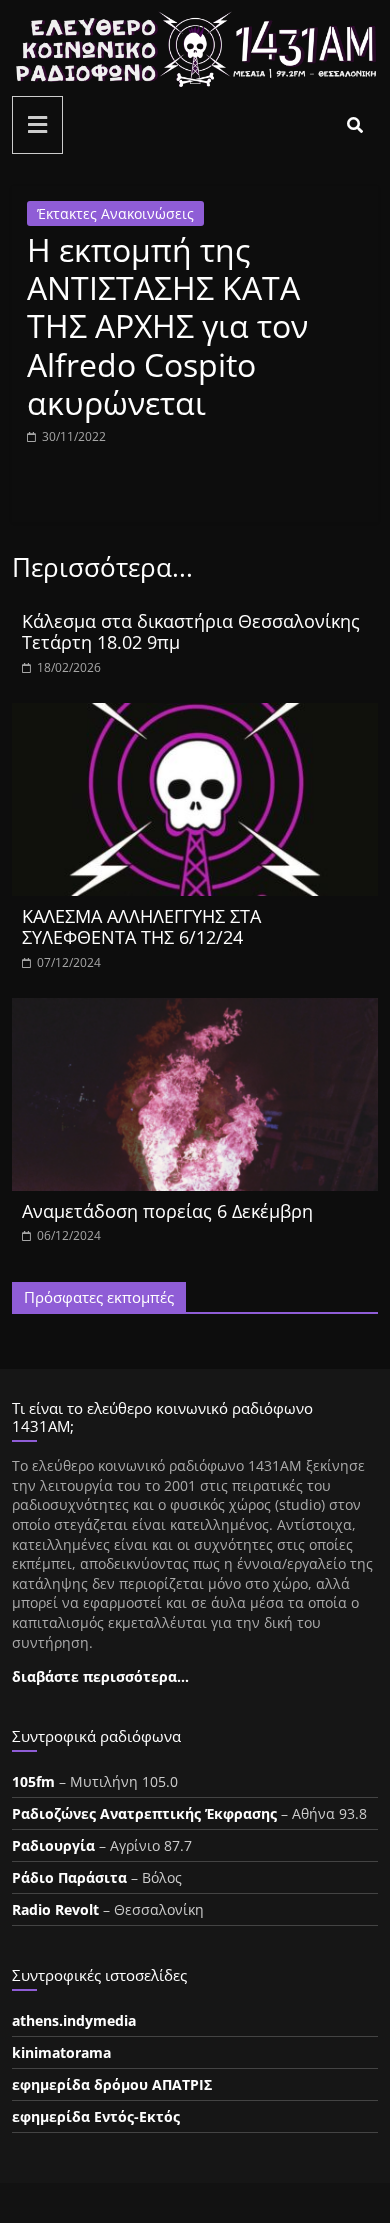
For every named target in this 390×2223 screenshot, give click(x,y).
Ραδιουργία (53, 1845)
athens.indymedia (74, 2020)
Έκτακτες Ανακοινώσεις (115, 213)
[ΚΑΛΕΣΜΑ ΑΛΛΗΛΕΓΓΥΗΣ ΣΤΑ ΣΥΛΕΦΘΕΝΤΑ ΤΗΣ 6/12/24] (195, 715)
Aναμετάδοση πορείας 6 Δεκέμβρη (167, 1211)
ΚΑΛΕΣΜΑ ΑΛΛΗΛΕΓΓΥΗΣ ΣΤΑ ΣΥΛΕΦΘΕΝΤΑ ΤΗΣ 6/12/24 (141, 927)
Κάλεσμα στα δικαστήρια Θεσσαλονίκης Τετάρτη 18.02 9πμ (191, 632)
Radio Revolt (55, 1909)
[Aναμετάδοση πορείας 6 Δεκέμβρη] (195, 1010)
